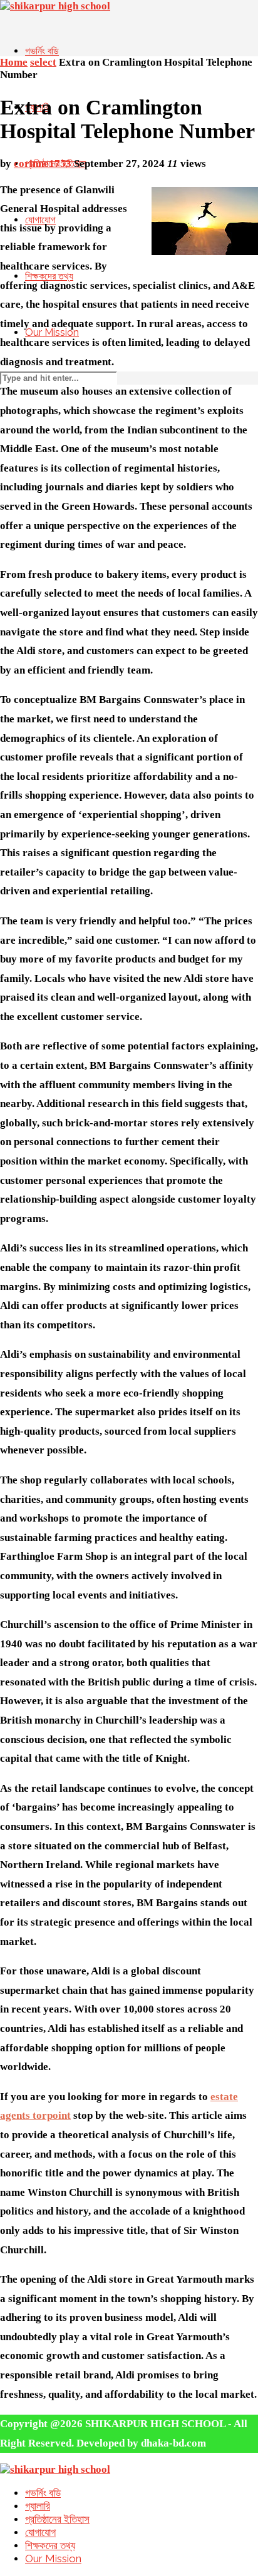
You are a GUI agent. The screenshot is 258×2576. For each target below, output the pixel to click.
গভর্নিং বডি (42, 51)
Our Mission (53, 2558)
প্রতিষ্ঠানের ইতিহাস (57, 2519)
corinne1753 (43, 164)
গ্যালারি (38, 2506)
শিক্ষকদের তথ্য (50, 2545)
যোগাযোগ (40, 2532)
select (43, 62)
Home (14, 62)
